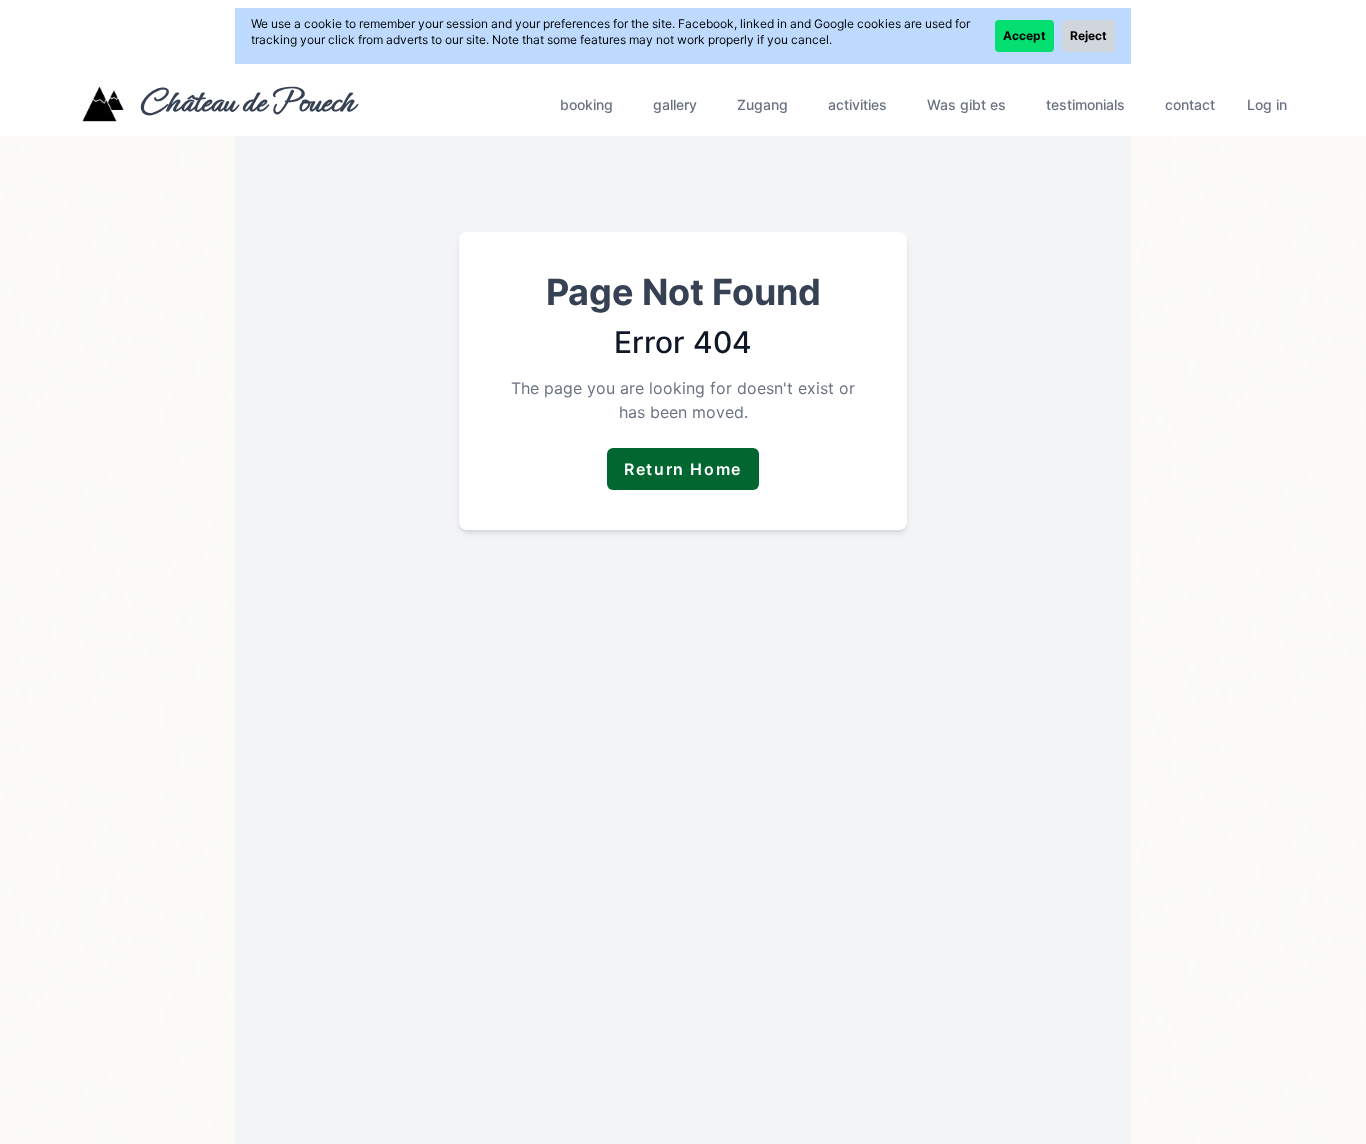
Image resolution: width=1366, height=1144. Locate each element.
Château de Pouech (246, 102)
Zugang (762, 104)
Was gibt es (966, 104)
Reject (1088, 35)
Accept (1024, 35)
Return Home (683, 469)
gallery (675, 104)
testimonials (1085, 104)
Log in (1267, 104)
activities (857, 104)
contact (1190, 104)
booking (586, 104)
